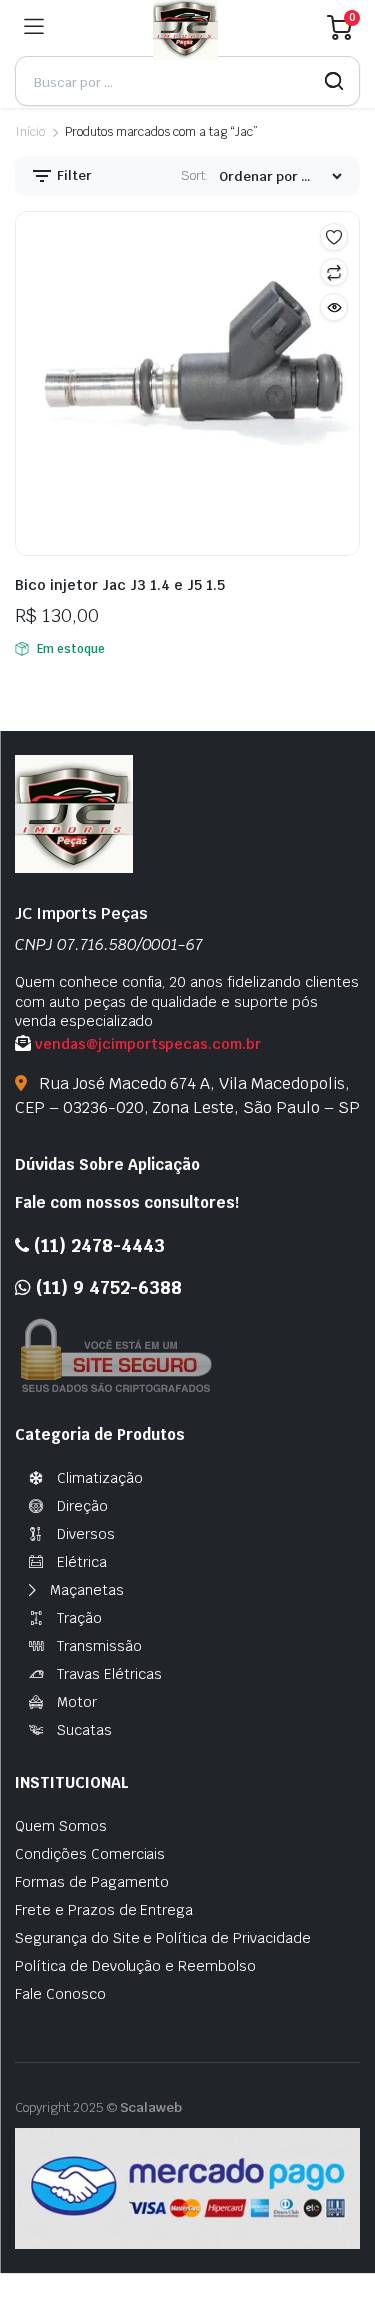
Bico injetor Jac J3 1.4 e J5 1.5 (120, 585)
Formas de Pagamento (92, 1882)
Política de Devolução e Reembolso (135, 1966)
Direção (82, 1506)
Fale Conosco (60, 1994)
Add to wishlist (334, 237)
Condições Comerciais (90, 1854)
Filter (73, 175)
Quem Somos (61, 1826)
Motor (77, 1702)
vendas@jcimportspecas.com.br (148, 1044)
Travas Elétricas (109, 1674)
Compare (334, 272)
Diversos (86, 1534)
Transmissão (99, 1646)
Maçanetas (87, 1590)
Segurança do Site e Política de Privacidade (163, 1938)
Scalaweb (151, 2107)
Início (30, 132)
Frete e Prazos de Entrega (104, 1910)
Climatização (100, 1478)
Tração (79, 1618)
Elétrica (82, 1562)
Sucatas (84, 1730)
